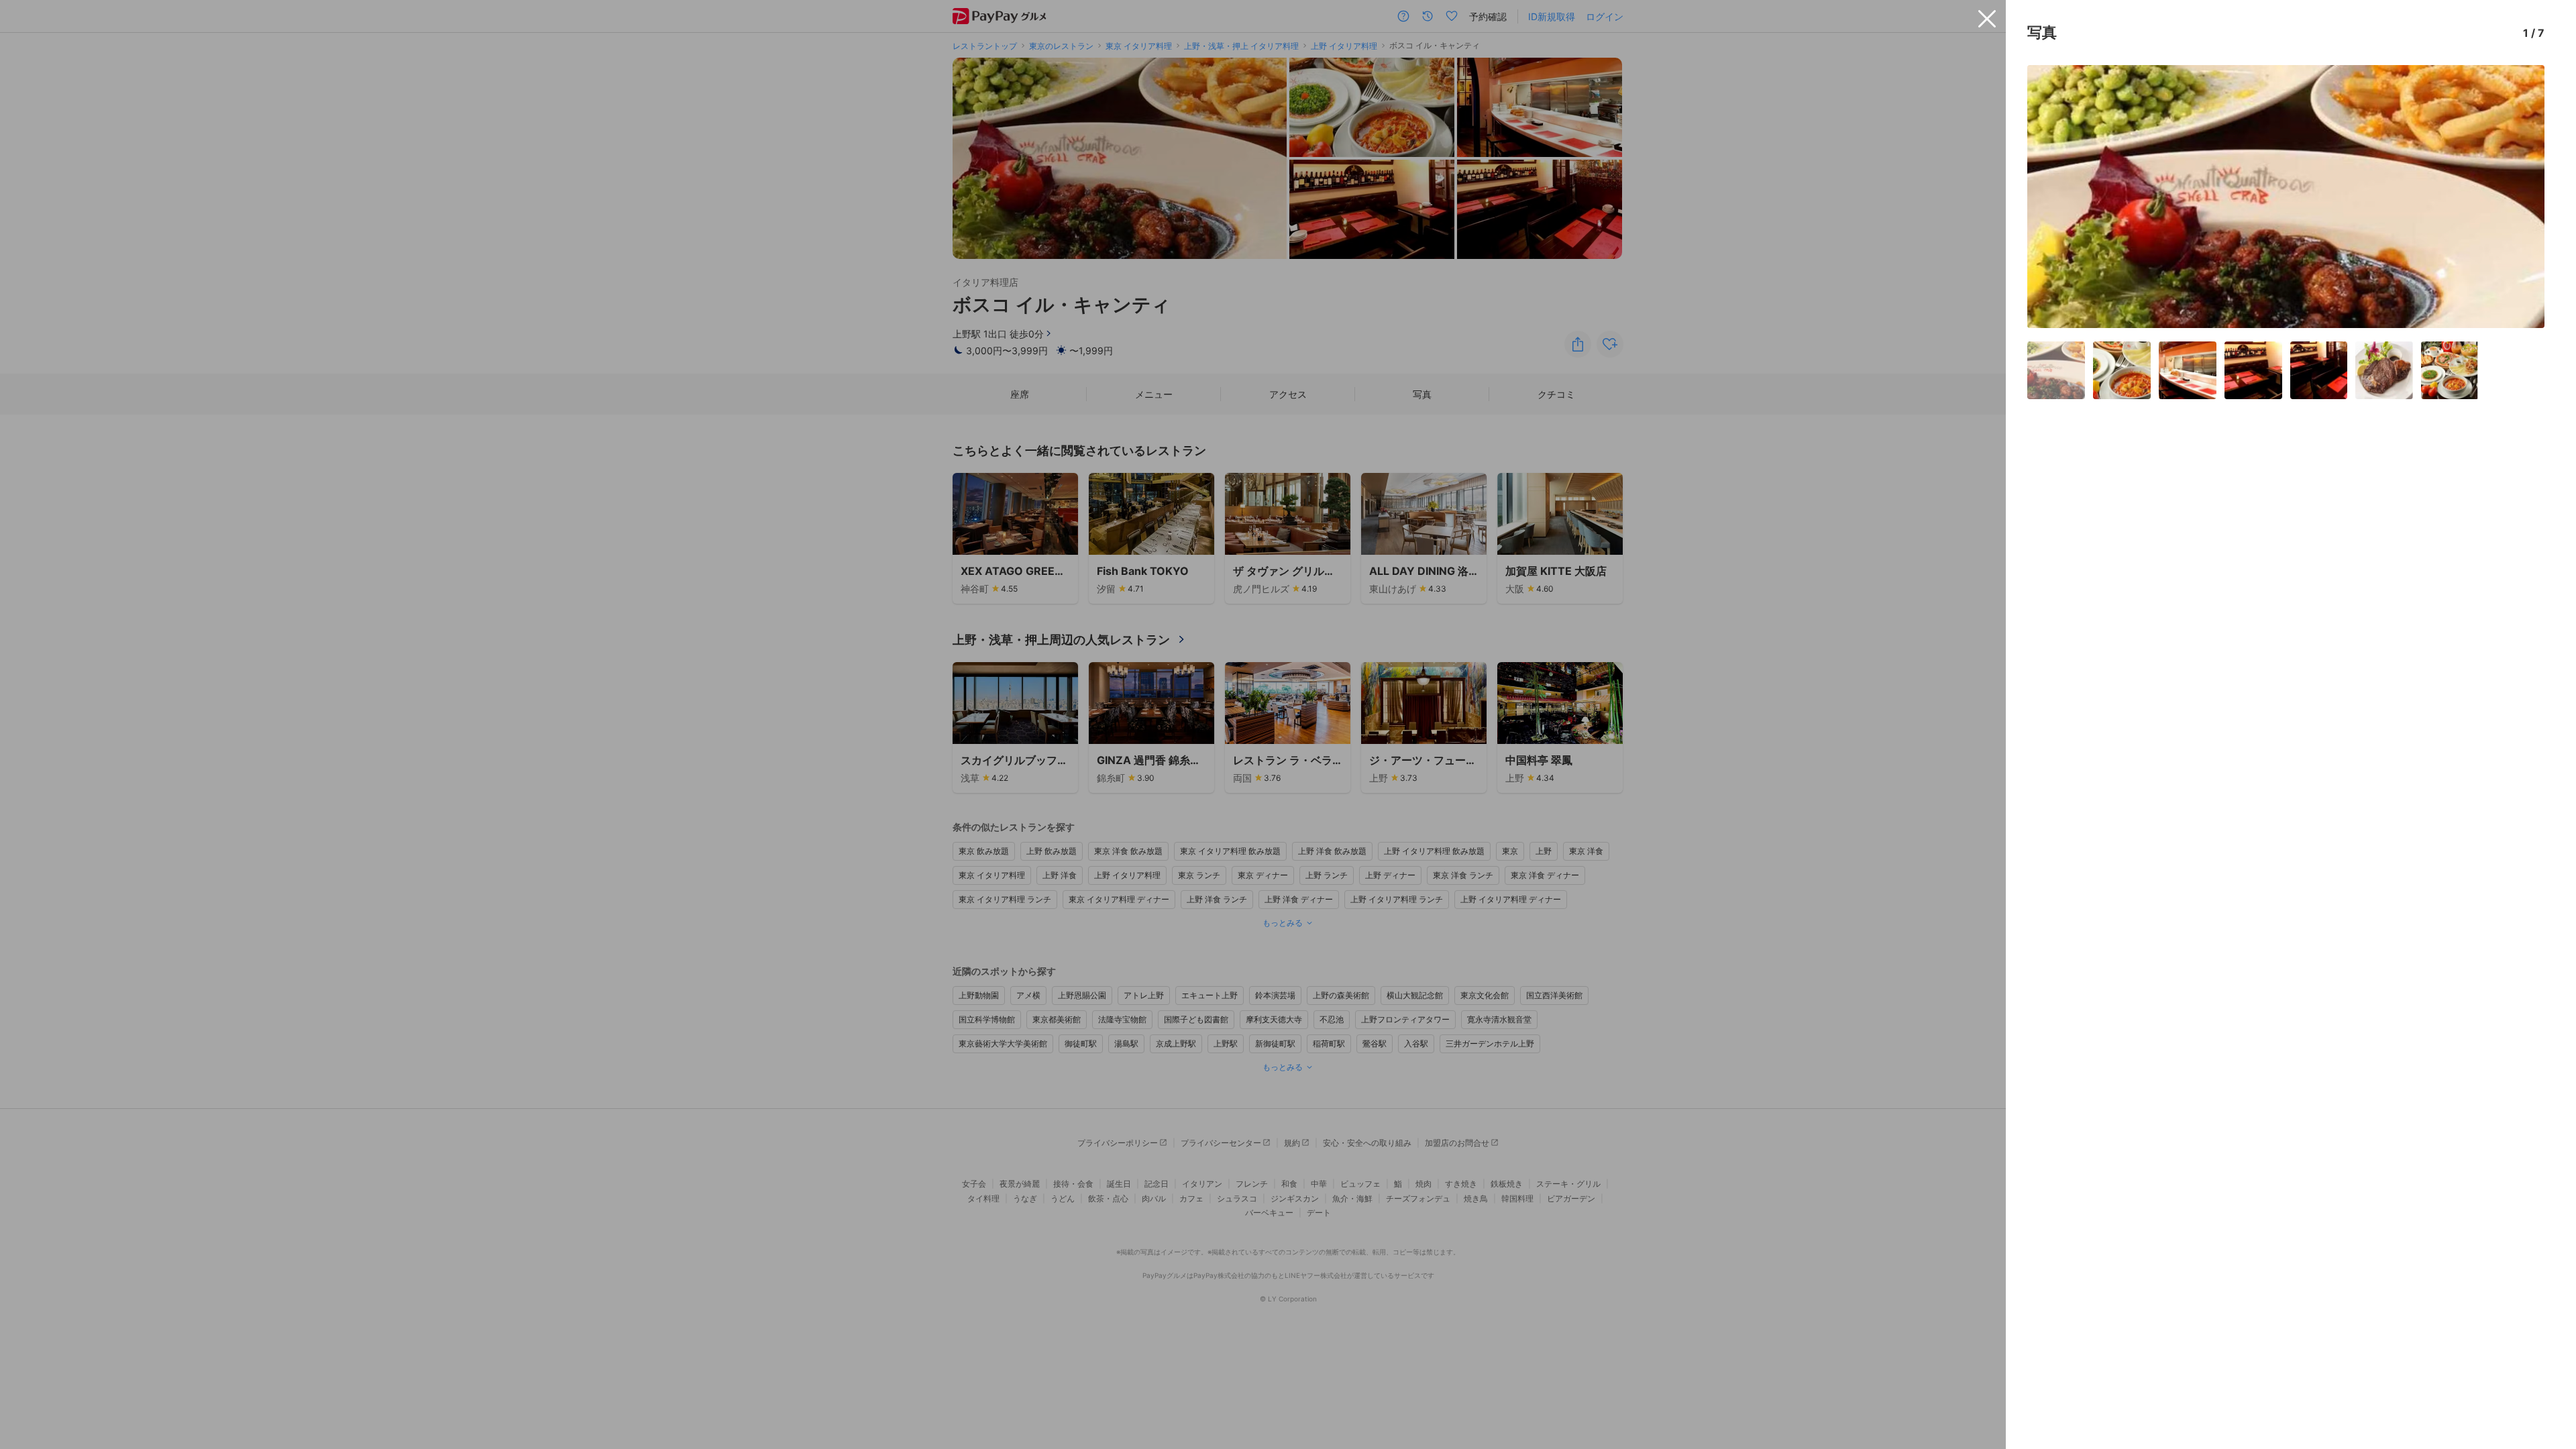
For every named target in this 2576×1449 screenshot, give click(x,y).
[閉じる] (1987, 19)
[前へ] (2051, 197)
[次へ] (2520, 197)
